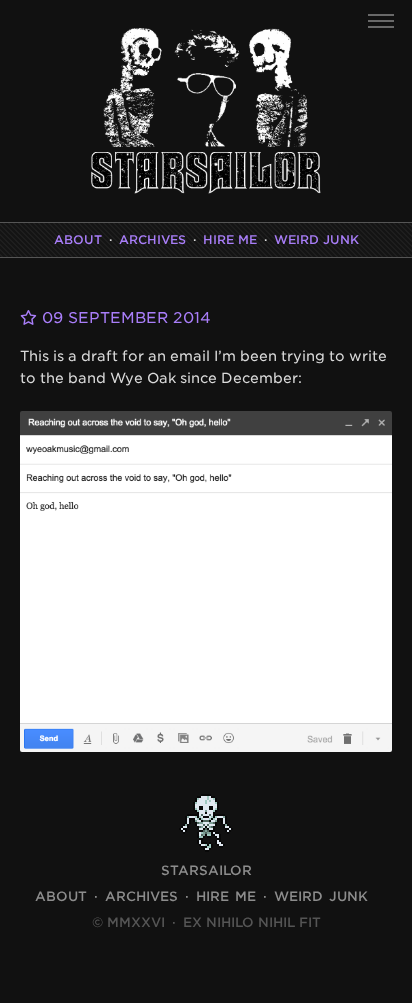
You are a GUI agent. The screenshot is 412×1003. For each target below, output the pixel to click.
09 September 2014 (124, 318)
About (78, 239)
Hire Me (230, 239)
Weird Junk (316, 239)
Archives (152, 239)
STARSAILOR (206, 870)
